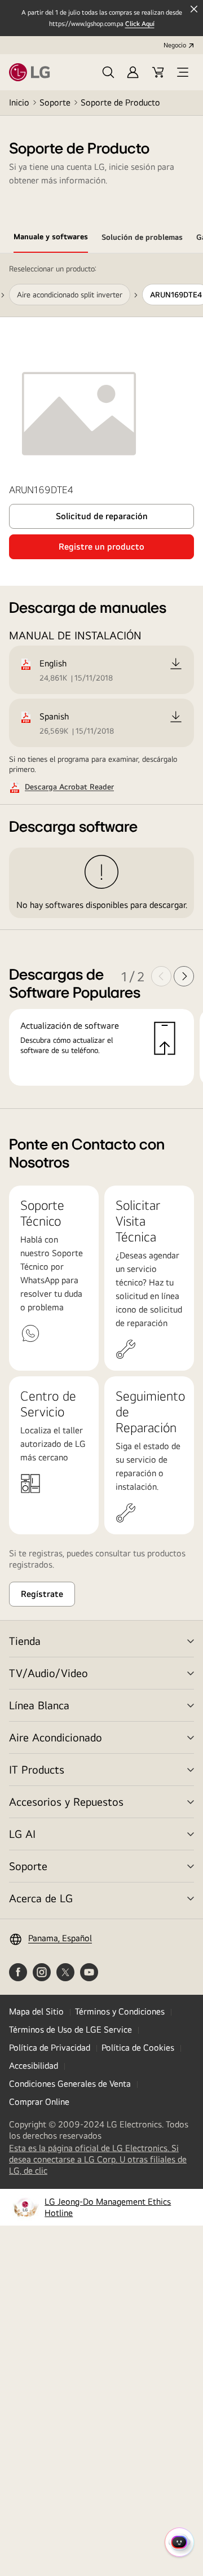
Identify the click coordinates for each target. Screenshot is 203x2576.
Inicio (19, 102)
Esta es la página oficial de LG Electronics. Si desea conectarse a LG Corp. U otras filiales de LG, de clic (98, 2160)
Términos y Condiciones (120, 2011)
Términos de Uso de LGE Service (70, 2029)
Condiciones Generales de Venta (70, 2084)
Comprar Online (39, 2102)
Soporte (55, 102)
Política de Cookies (138, 2048)
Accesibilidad (34, 2066)
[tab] (51, 239)
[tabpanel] (101, 681)
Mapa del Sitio (36, 2011)
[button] (108, 72)
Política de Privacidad (50, 2048)
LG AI (22, 1834)
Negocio (175, 45)
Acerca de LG (41, 1898)
